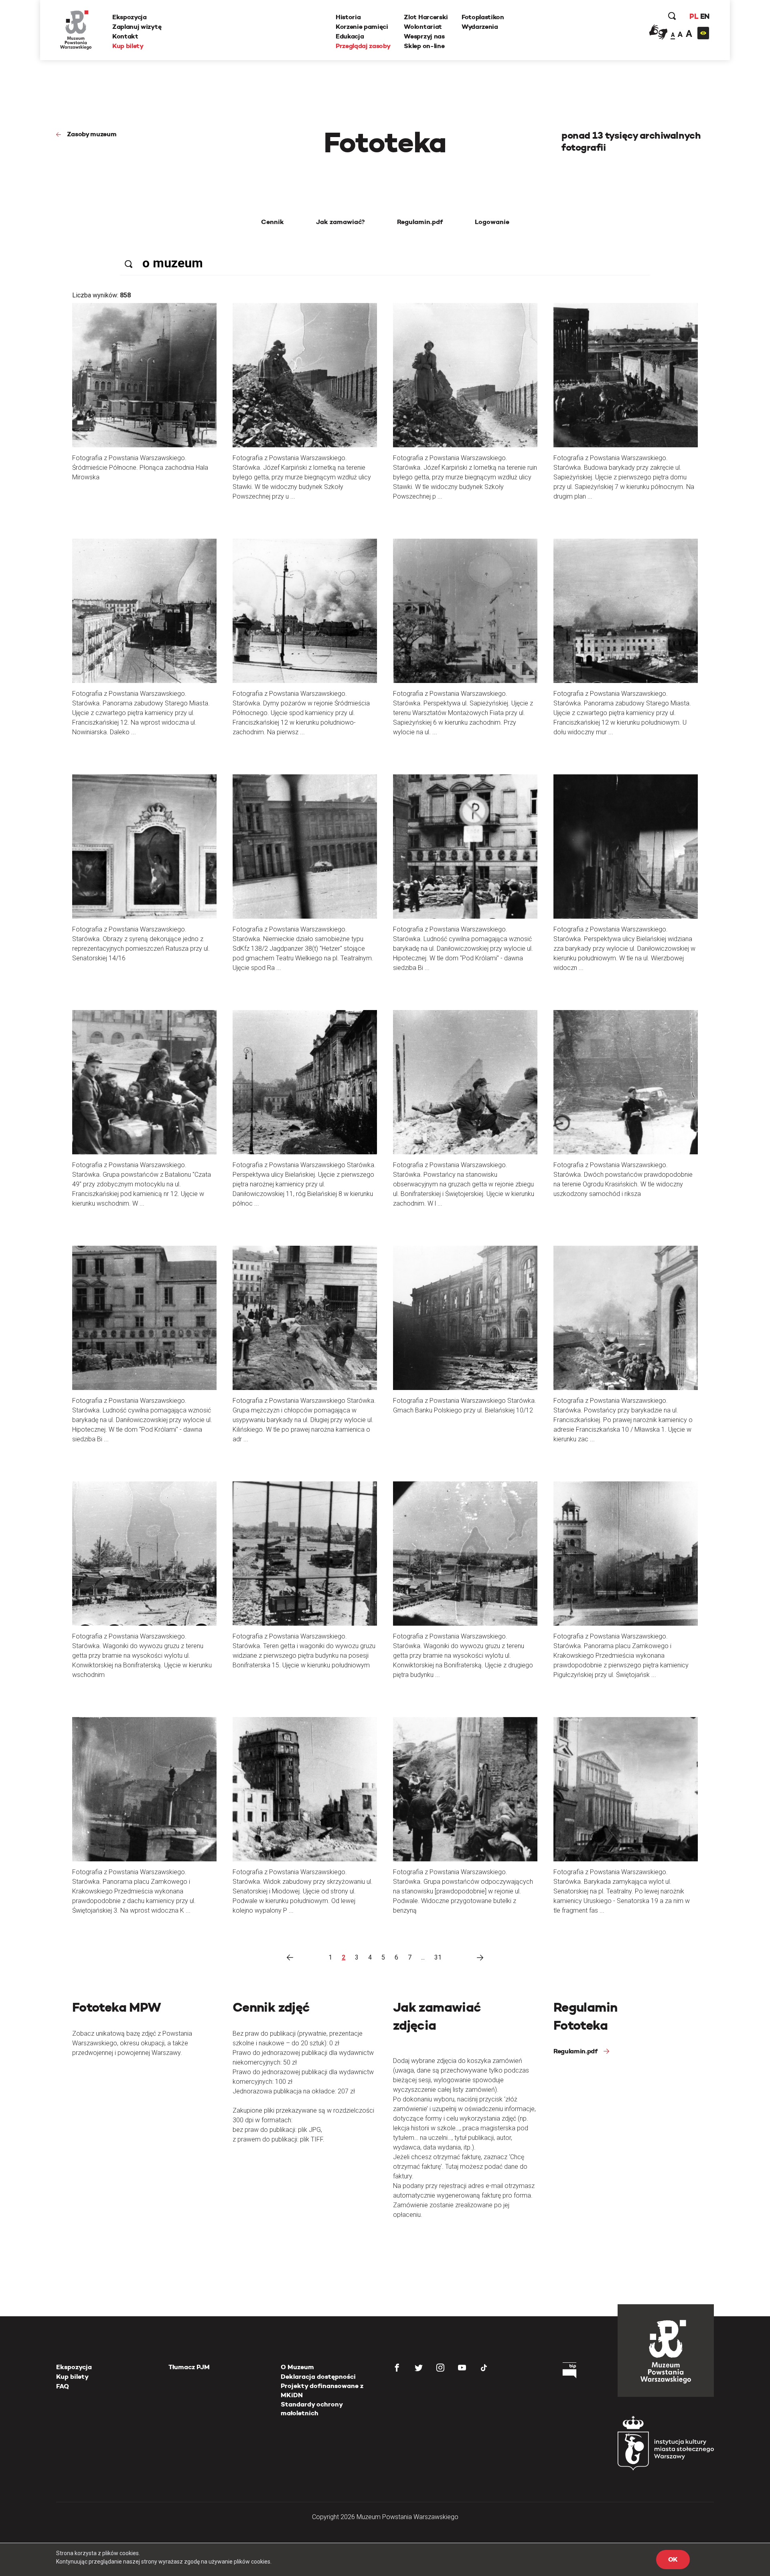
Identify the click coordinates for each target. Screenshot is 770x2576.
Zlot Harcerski (426, 17)
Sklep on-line (424, 46)
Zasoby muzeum (92, 134)
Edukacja (350, 36)
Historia (348, 17)
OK (673, 2559)
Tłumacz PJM (189, 2367)
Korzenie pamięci (362, 27)
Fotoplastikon (483, 17)
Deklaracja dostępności (318, 2377)
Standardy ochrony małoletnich (312, 2409)
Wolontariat (423, 27)
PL (694, 16)
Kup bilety (128, 46)
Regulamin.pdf (575, 2051)
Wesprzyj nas (424, 36)
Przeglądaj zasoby (363, 46)
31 (438, 1957)
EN (705, 16)
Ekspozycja (130, 17)
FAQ (63, 2386)
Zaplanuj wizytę (137, 27)
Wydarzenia (480, 27)
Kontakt (125, 36)
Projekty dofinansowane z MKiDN (322, 2390)
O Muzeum (297, 2367)
